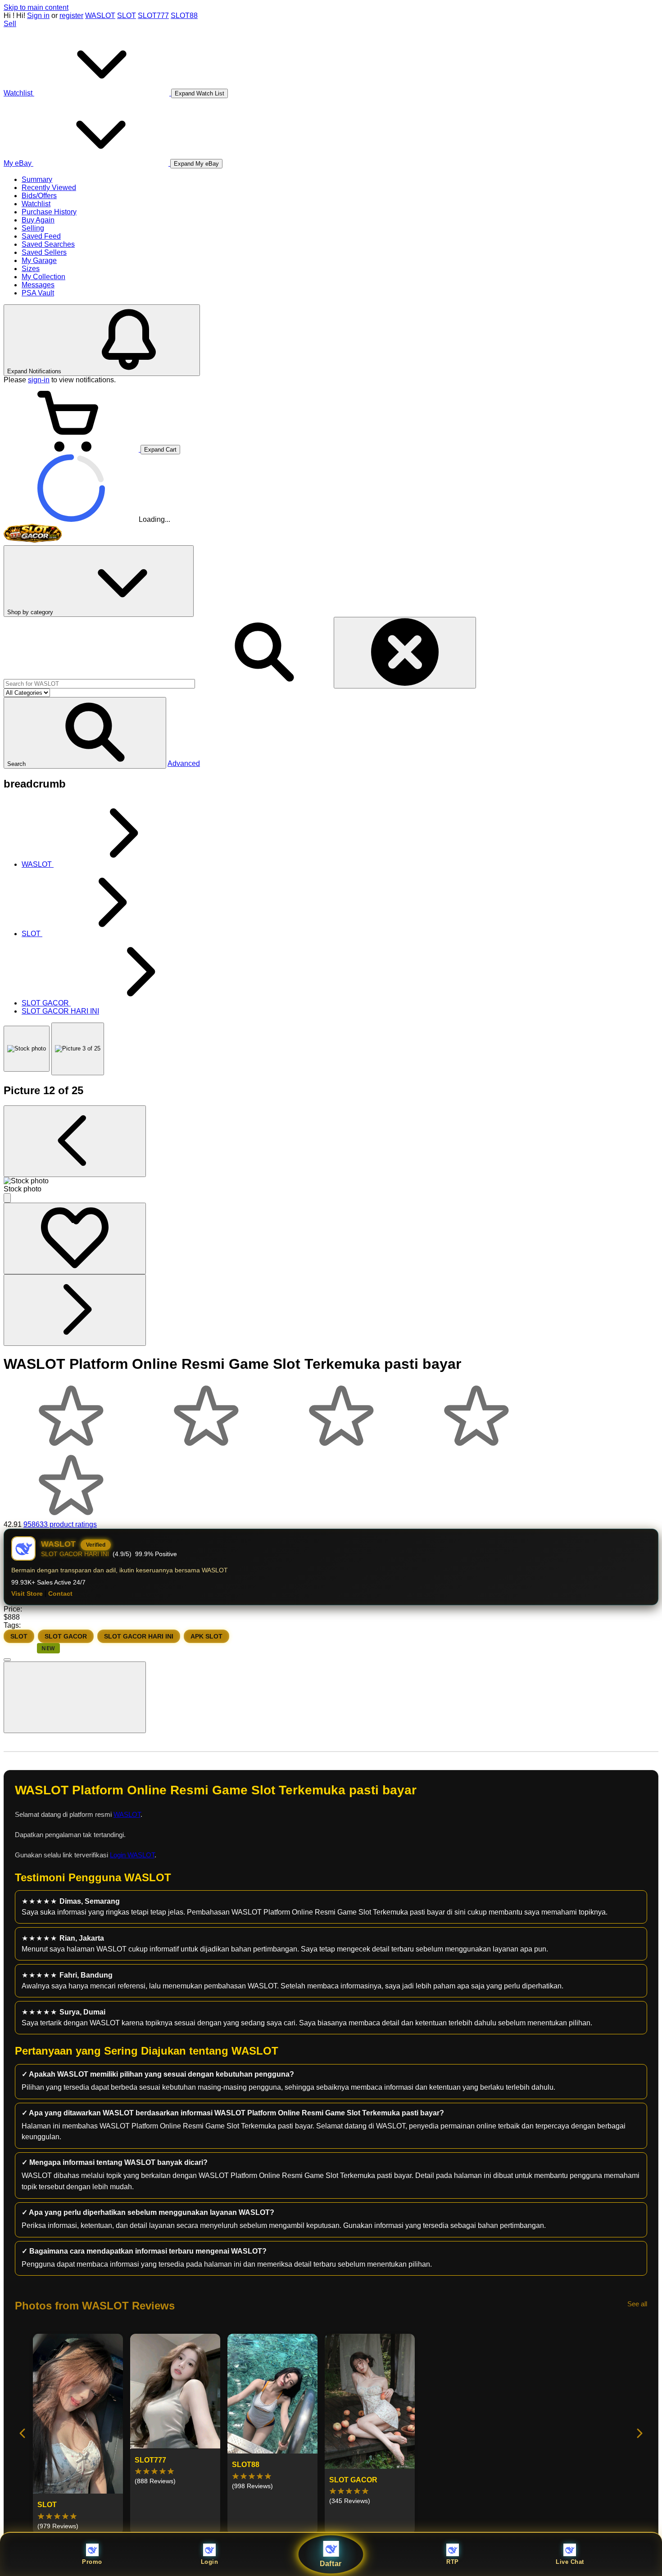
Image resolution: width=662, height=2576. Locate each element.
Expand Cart (160, 450)
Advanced (184, 763)
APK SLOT (206, 1636)
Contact (60, 1594)
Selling (33, 228)
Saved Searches (48, 244)
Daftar (331, 2564)
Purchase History (49, 212)
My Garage (39, 260)
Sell (10, 24)
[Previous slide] (23, 2434)
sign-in (39, 380)
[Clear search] (405, 653)
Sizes (31, 269)
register (71, 16)
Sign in (38, 16)
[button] (85, 733)
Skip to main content (36, 7)
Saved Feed (41, 236)
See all (637, 2304)
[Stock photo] (27, 1049)
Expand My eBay (196, 164)
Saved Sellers (44, 252)
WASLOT (100, 16)
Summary (37, 179)
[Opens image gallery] (7, 1198)
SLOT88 (184, 16)
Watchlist (36, 204)
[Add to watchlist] (75, 1238)
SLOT (127, 16)
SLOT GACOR (66, 1636)
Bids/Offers (39, 196)
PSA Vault (38, 293)
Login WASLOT (132, 1855)
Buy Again (38, 220)
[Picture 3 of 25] (78, 1049)
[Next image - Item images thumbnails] (75, 1310)
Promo (92, 2562)
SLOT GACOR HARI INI (139, 1636)
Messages (38, 285)
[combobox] (99, 684)
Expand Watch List (200, 93)
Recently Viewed (49, 188)
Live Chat (570, 2562)
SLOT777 (153, 16)
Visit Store (27, 1594)
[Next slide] (639, 2434)
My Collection (43, 277)
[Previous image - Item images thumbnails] (75, 1141)
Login (210, 2562)
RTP (453, 2562)
